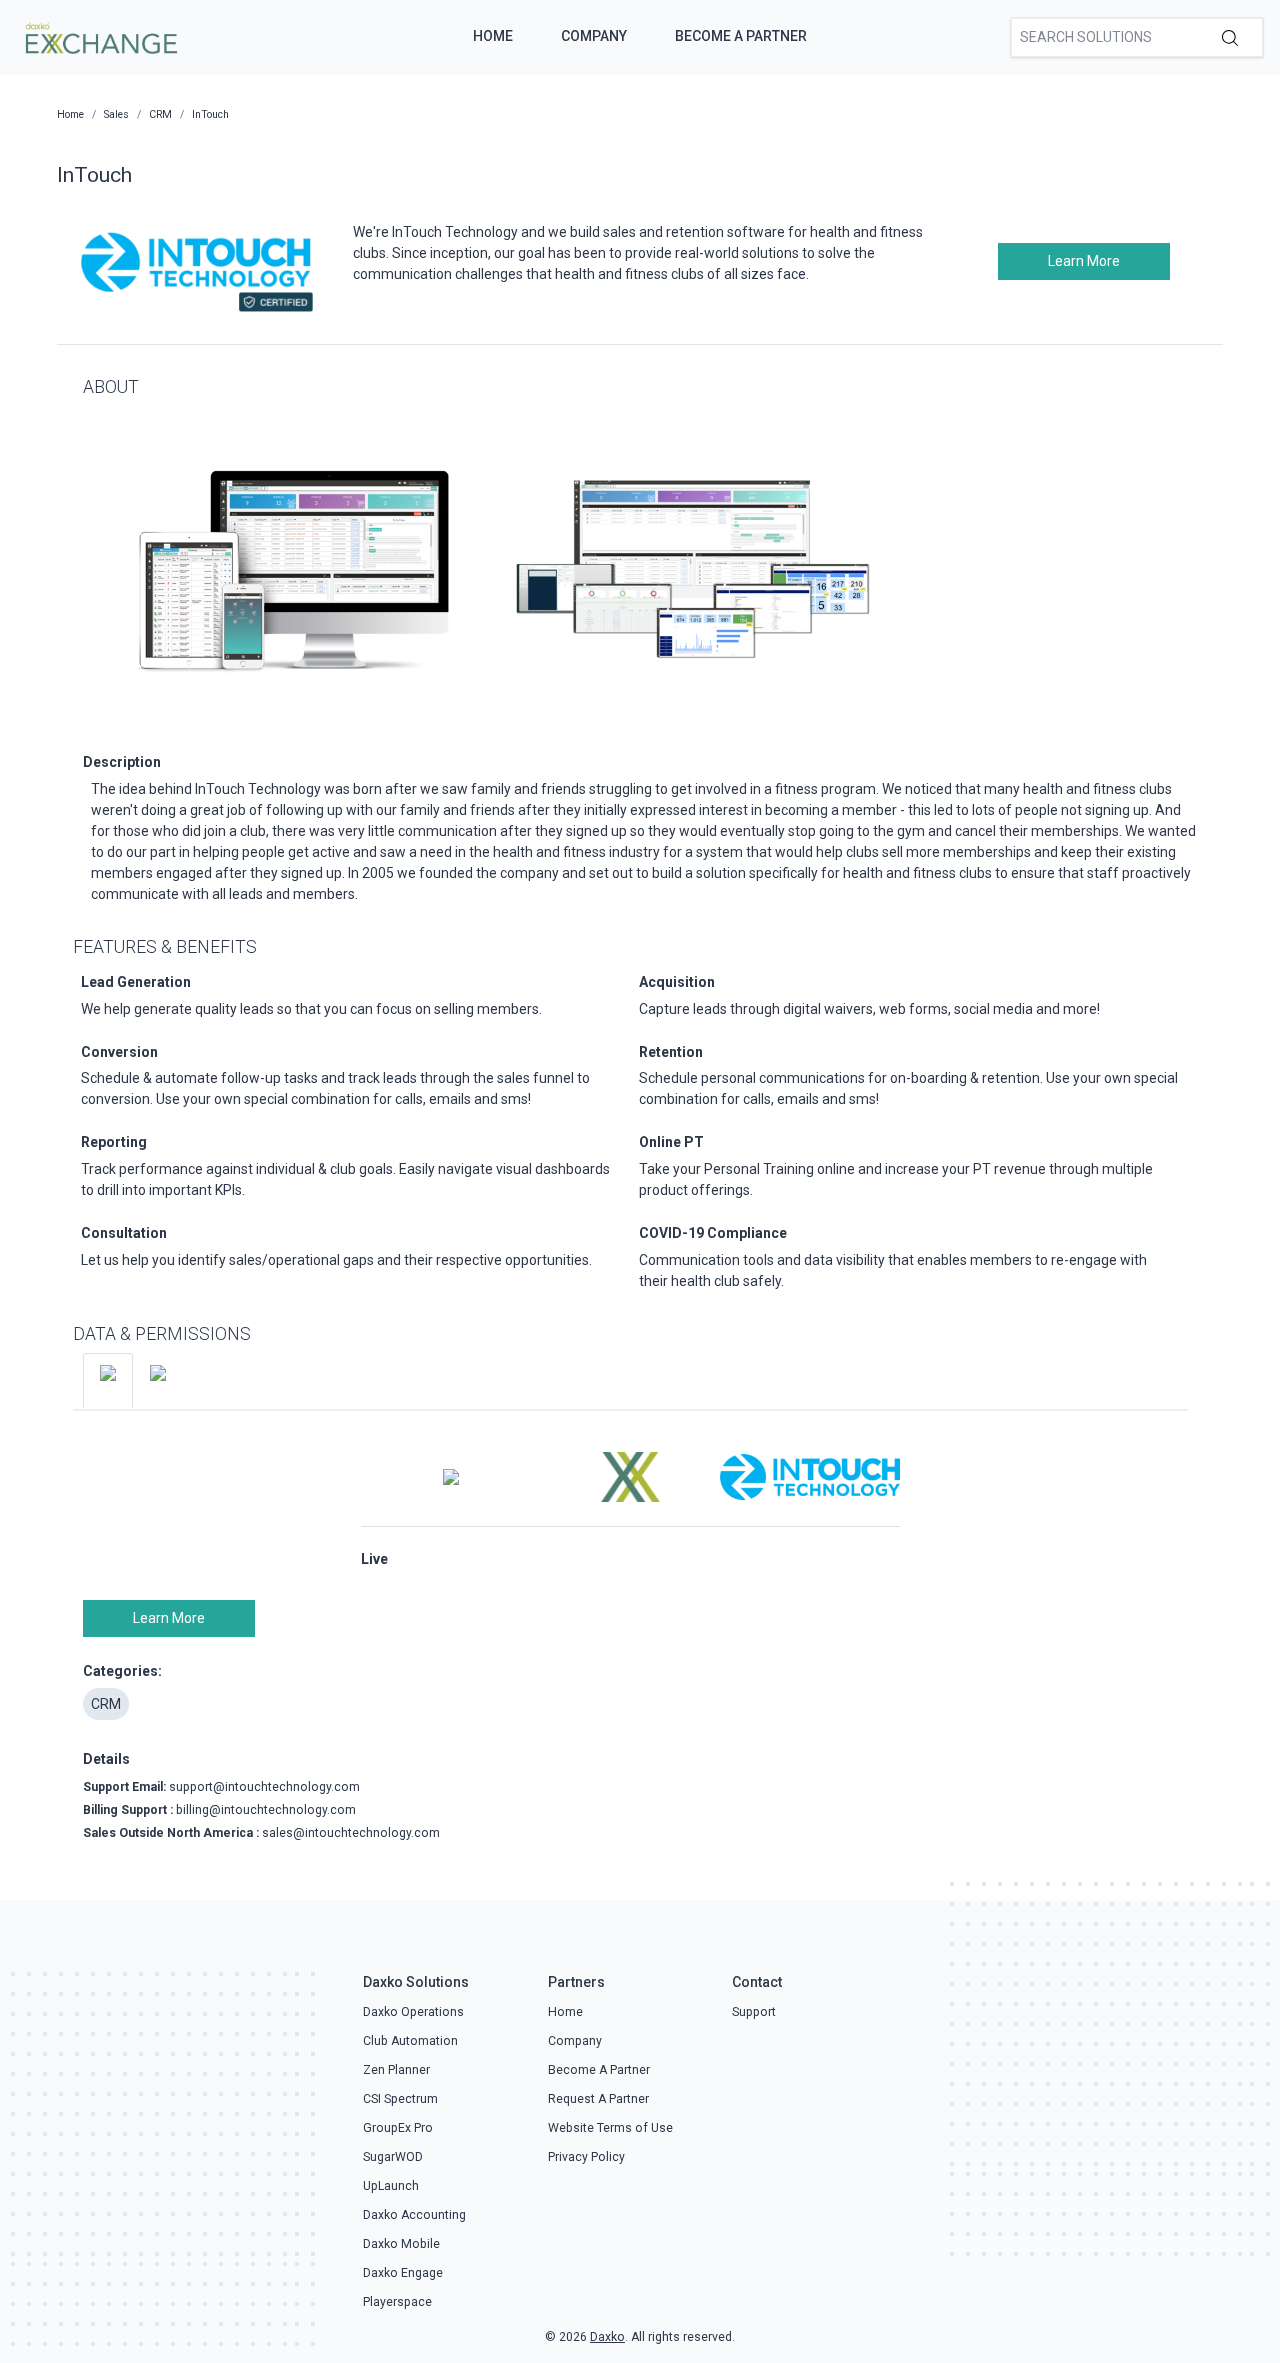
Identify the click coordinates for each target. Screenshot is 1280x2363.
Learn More (1084, 261)
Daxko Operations (413, 2012)
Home (493, 36)
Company (594, 36)
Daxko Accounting (414, 2215)
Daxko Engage (403, 2273)
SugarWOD (393, 2157)
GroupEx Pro (398, 2128)
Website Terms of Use (610, 2128)
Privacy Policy (586, 2157)
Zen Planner (396, 2070)
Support (754, 2012)
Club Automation (410, 2041)
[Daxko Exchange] (99, 36)
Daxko (607, 2337)
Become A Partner (741, 36)
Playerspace (397, 2302)
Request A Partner (598, 2099)
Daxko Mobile (401, 2244)
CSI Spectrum (400, 2099)
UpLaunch (391, 2186)
